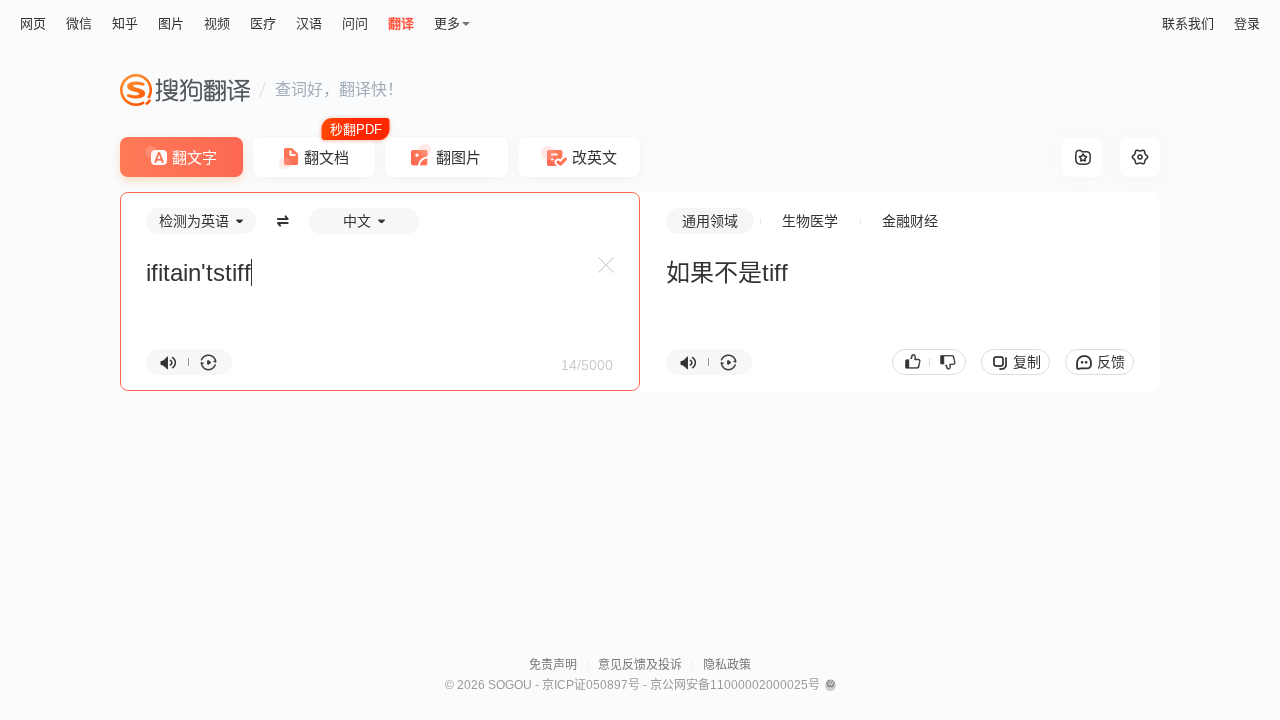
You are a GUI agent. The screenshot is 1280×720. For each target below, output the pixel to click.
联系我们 (1188, 23)
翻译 (401, 23)
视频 (217, 23)
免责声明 (553, 665)
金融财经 (910, 221)
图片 (171, 23)
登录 (1247, 23)
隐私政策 (727, 665)
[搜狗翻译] (185, 90)
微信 (79, 23)
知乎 (125, 23)
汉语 (309, 23)
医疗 (263, 23)
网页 (33, 23)
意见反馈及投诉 (640, 665)
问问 (355, 23)
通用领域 (710, 221)
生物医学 (810, 221)
